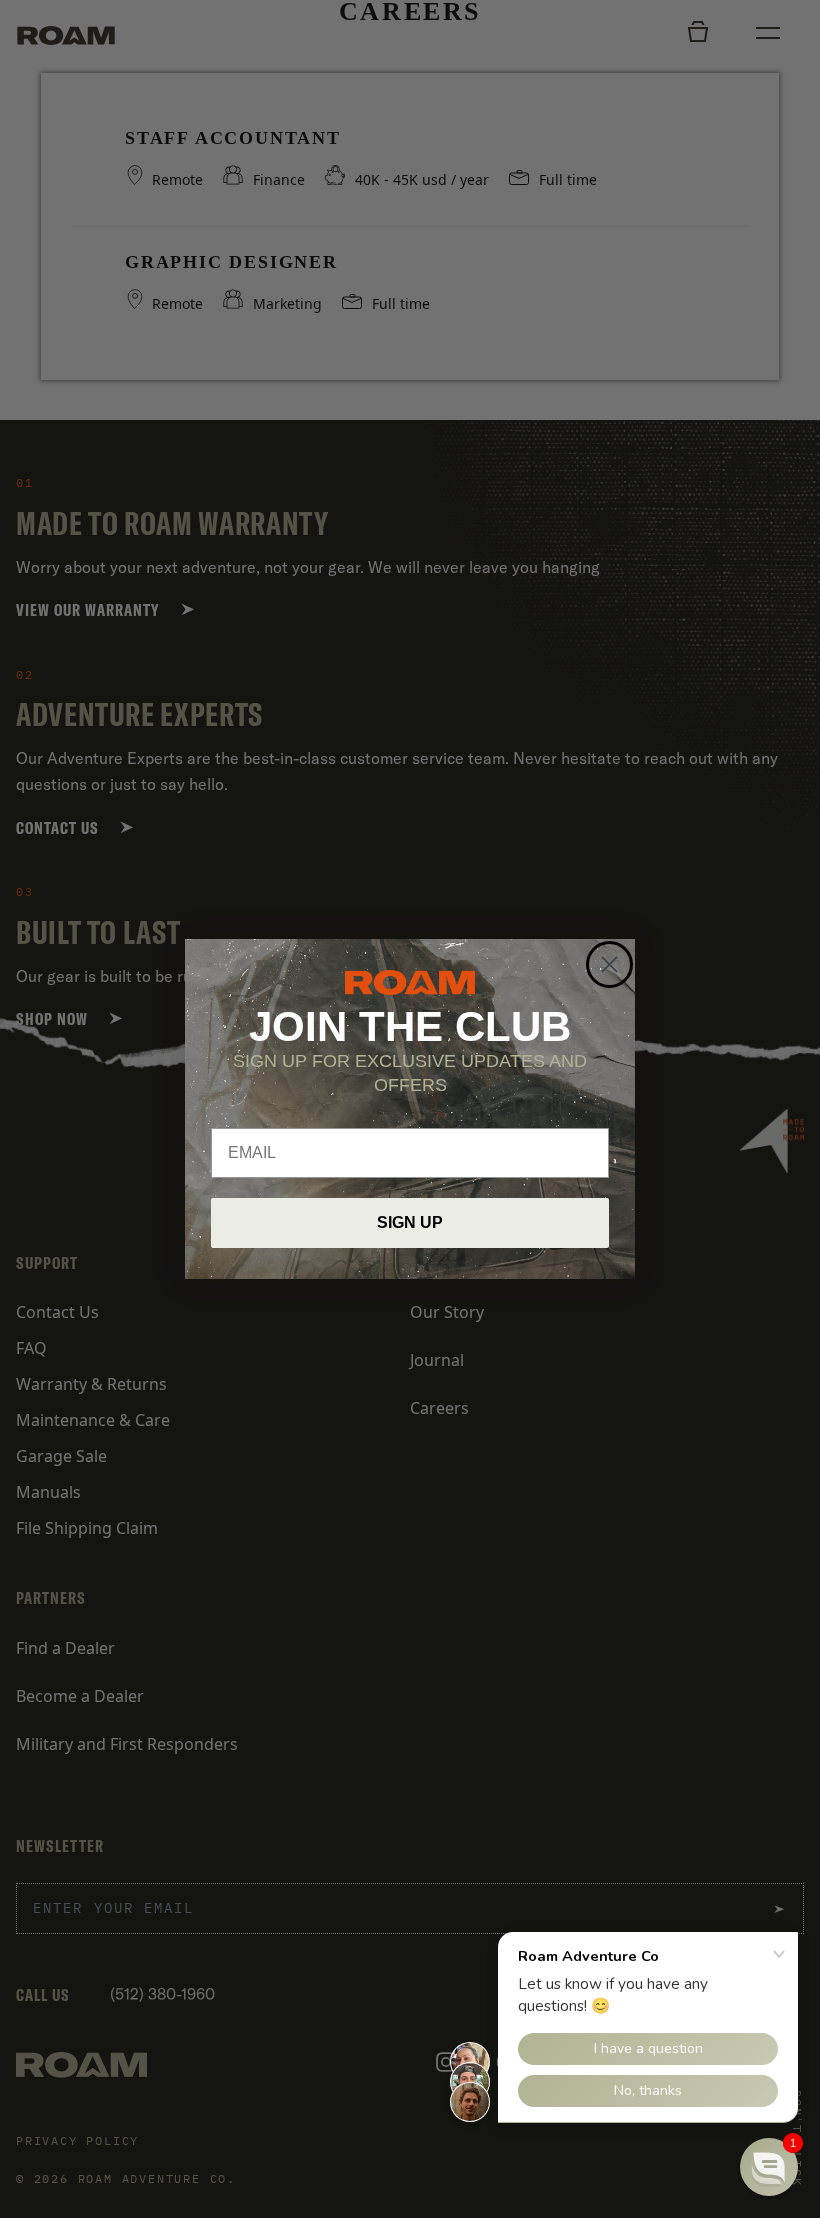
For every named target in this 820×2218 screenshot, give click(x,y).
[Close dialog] (609, 964)
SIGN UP (410, 1222)
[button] (769, 2167)
